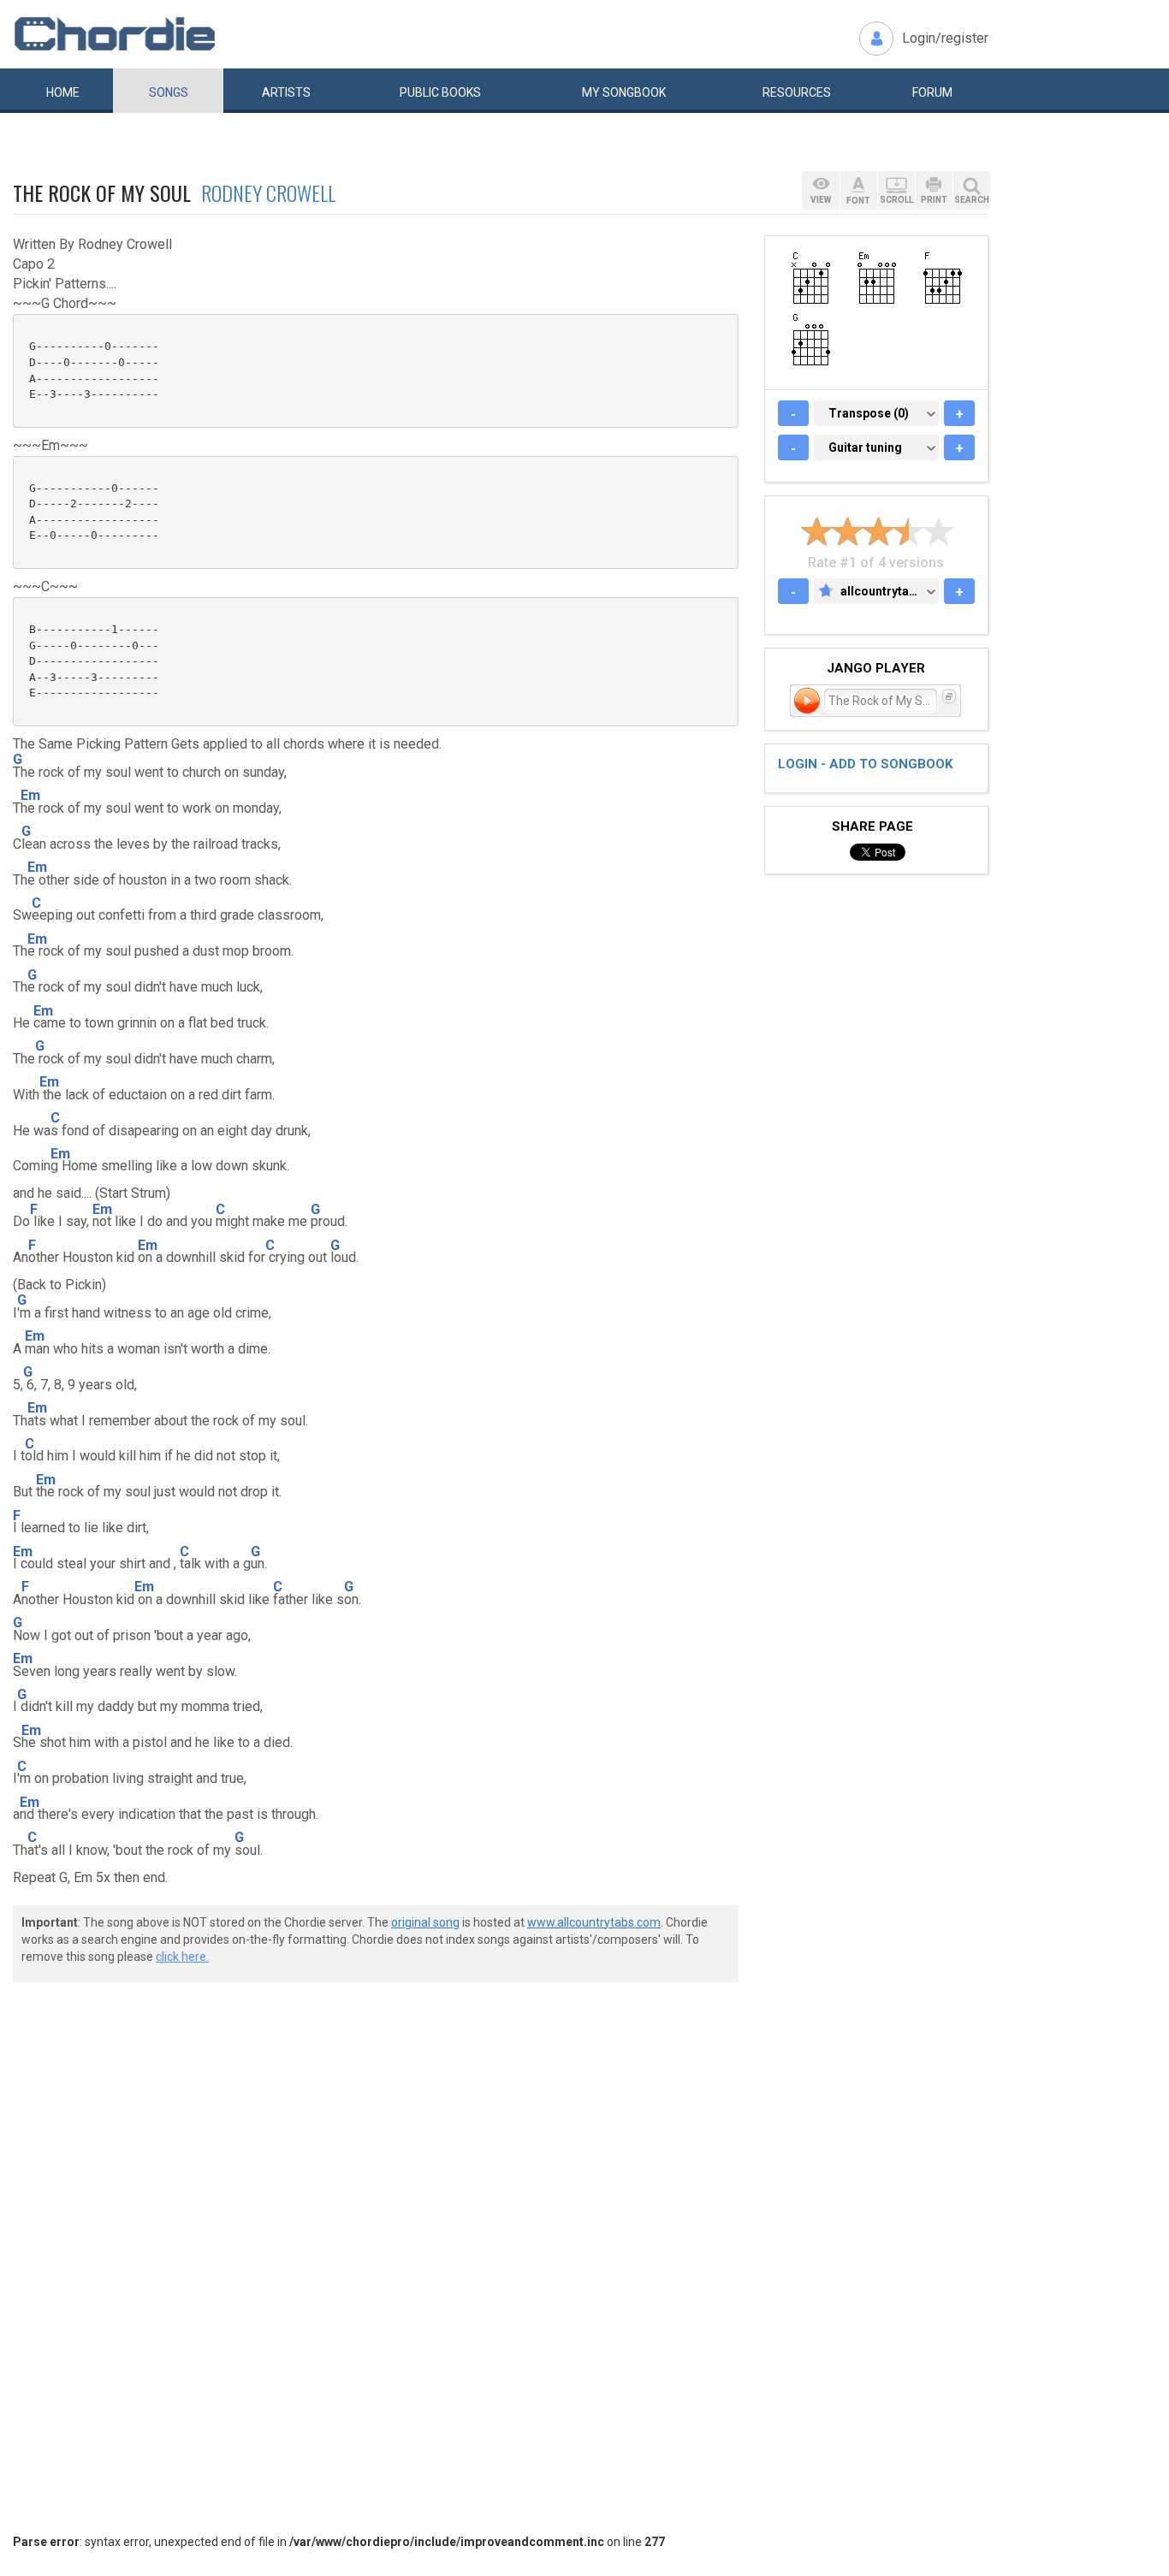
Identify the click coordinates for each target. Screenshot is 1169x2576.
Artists (286, 92)
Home (63, 92)
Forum (932, 92)
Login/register (945, 38)
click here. (182, 1957)
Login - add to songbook (865, 764)
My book (624, 92)
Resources (797, 92)
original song (425, 1922)
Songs (169, 92)
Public (440, 92)
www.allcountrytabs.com (594, 1922)
